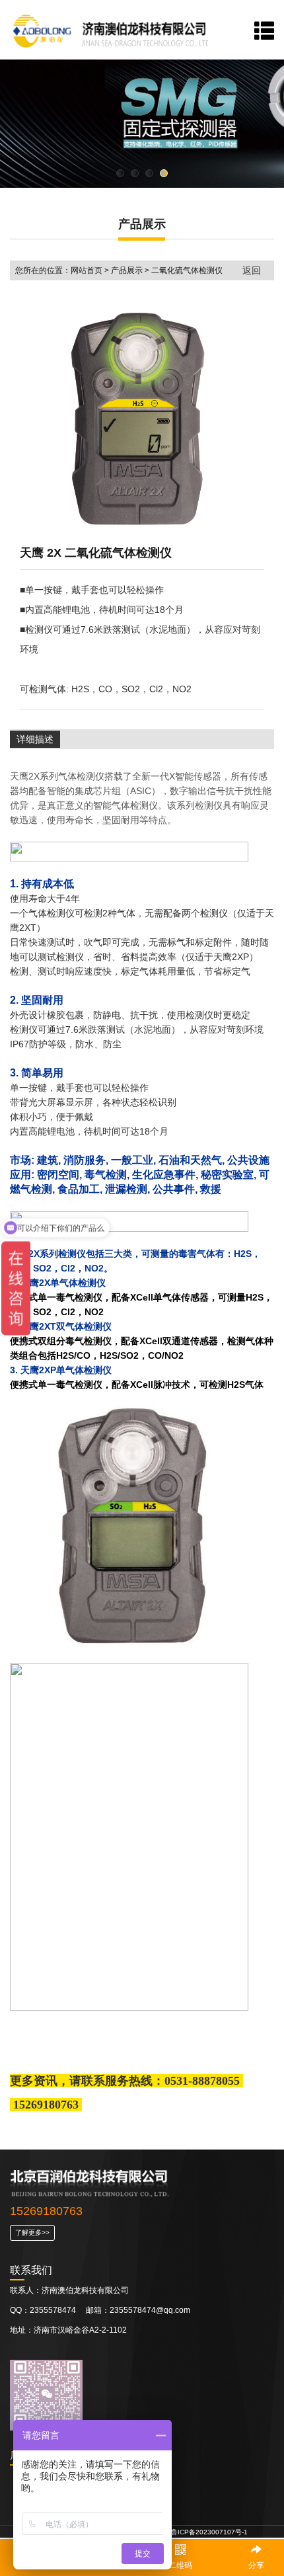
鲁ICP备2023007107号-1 (209, 2532)
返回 (252, 270)
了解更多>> (32, 2233)
